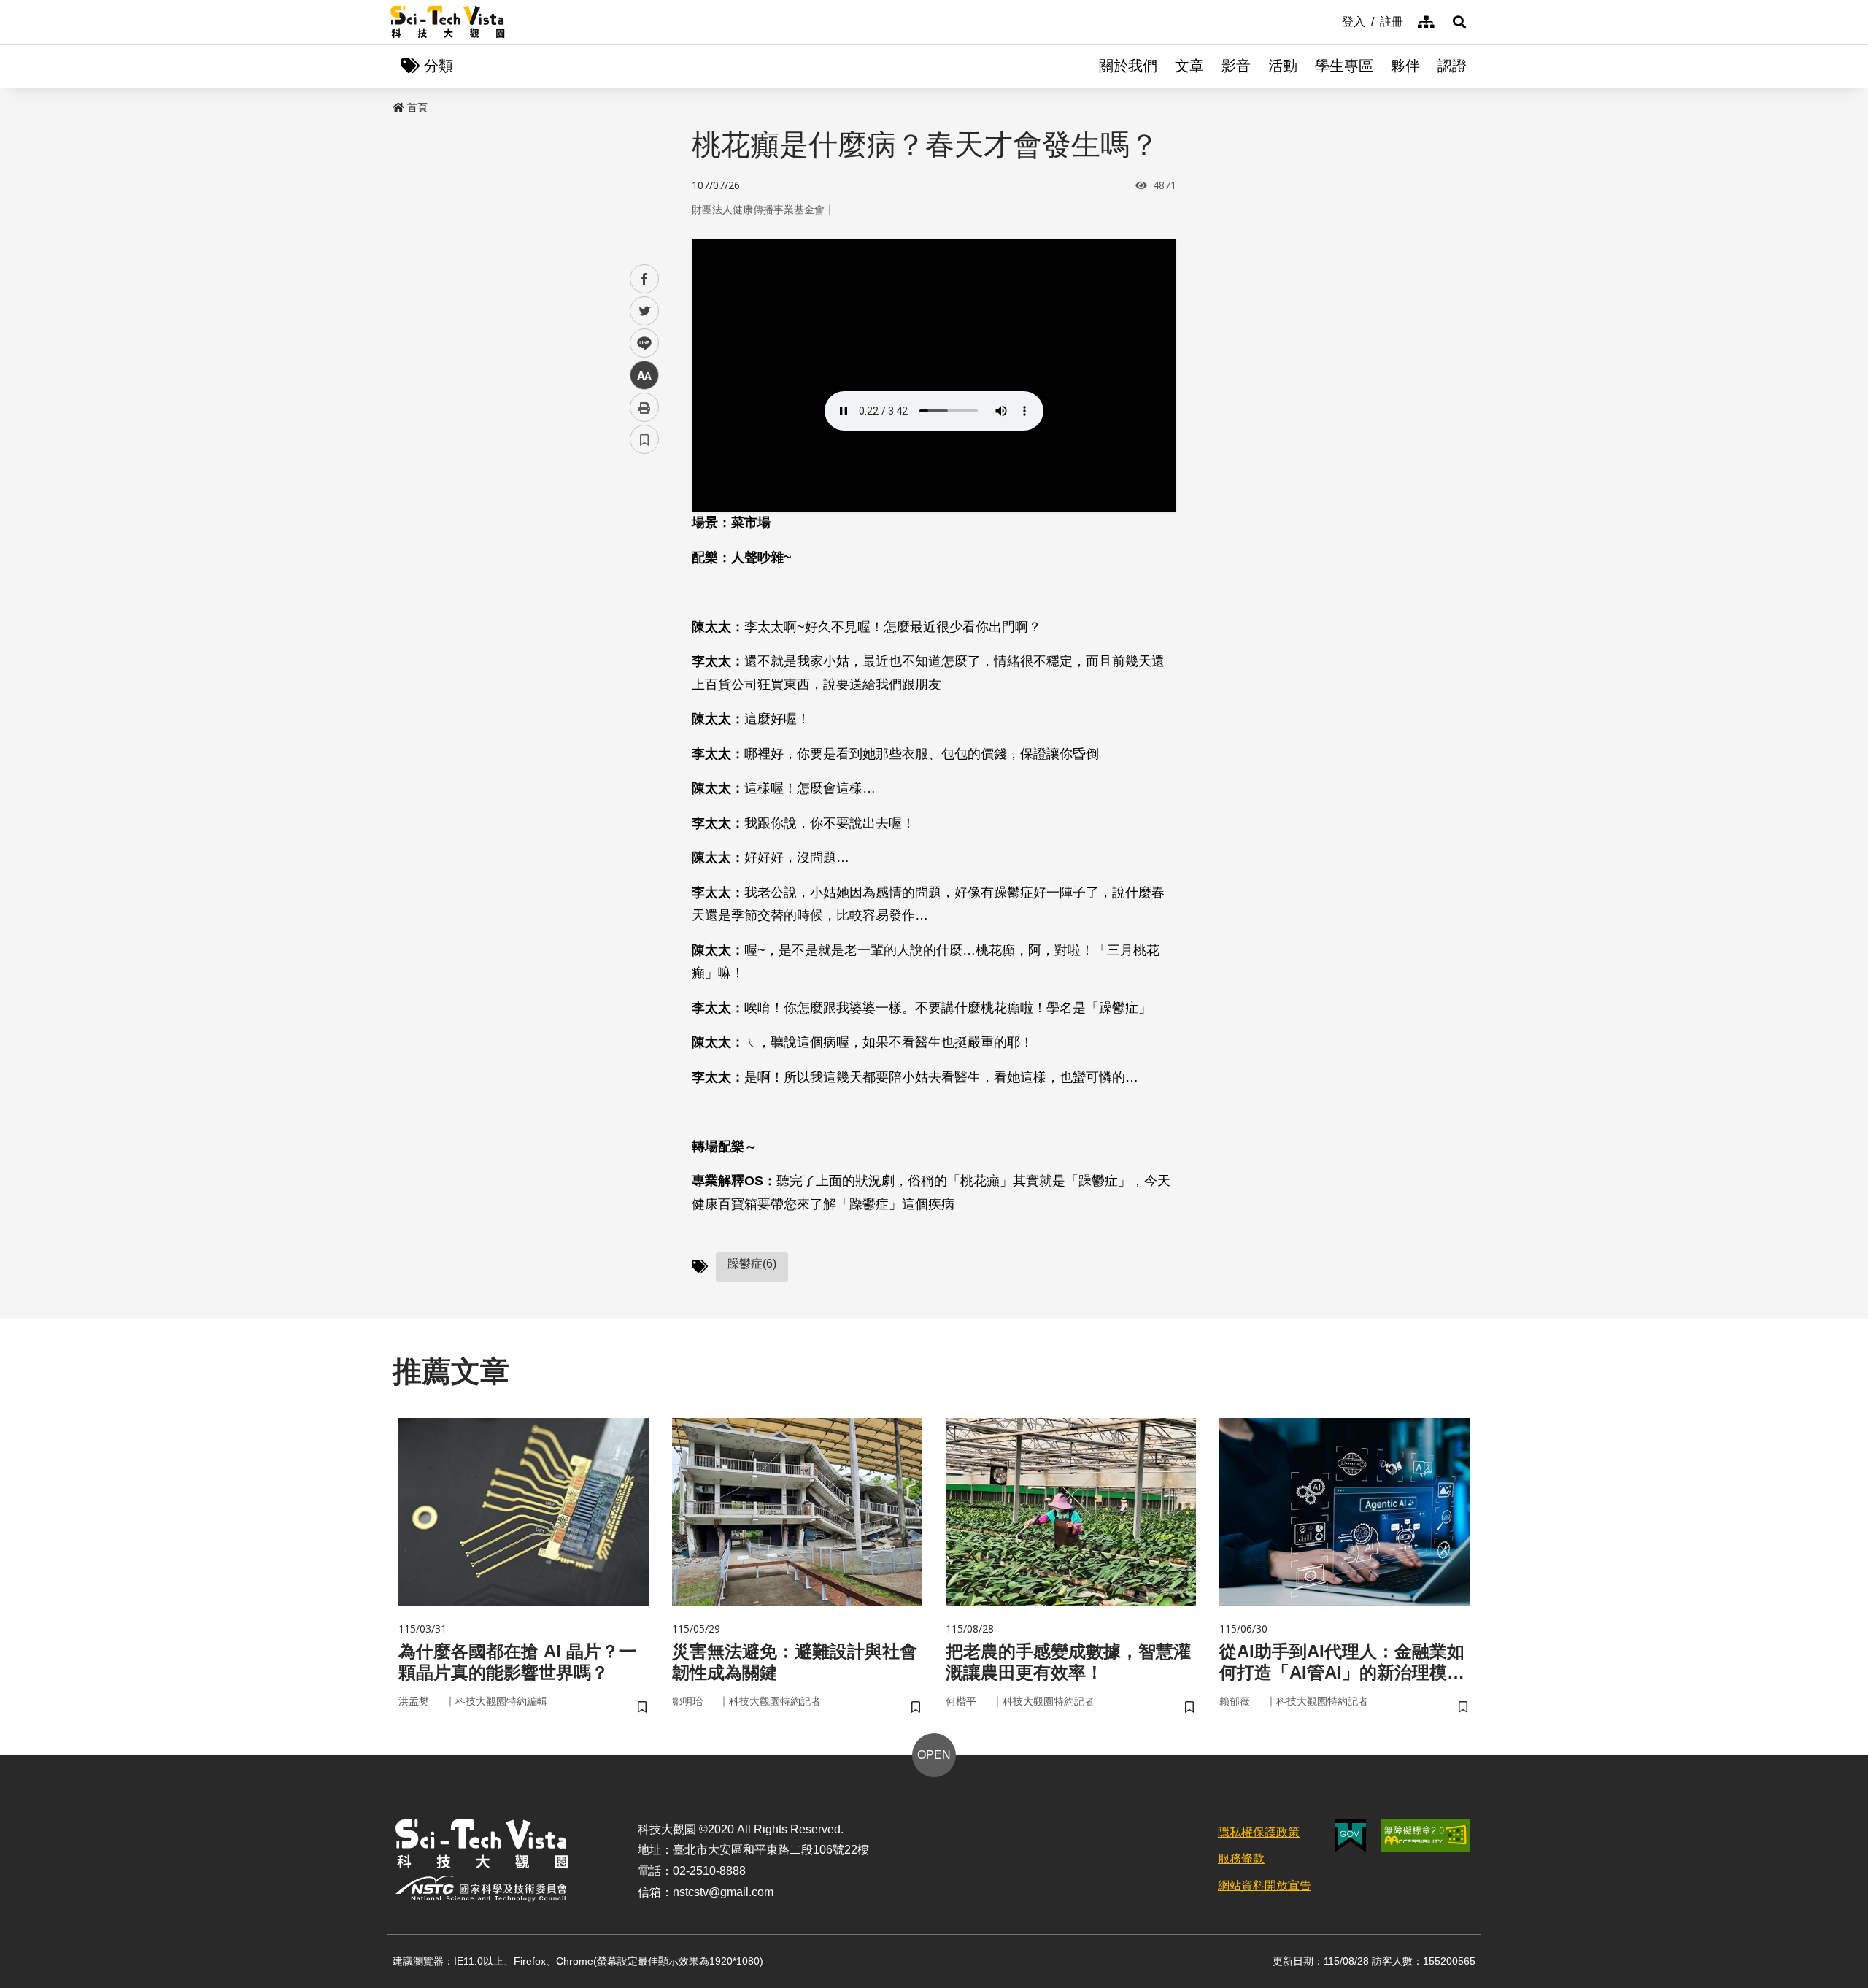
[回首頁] (448, 22)
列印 (644, 407)
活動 (1283, 66)
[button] (1459, 22)
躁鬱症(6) (752, 1264)
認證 (1452, 66)
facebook (645, 279)
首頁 (417, 107)
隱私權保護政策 (1259, 1832)
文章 (1189, 66)
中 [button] (644, 375)
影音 (1236, 66)
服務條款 (1241, 1858)
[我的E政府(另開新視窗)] (1350, 1836)
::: (1332, 20)
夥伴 (1405, 66)
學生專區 (1344, 66)
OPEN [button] (934, 1755)
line (640, 343)
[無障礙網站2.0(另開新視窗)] (1425, 1835)
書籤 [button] (644, 439)
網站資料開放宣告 (1265, 1885)
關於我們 (1128, 66)
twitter (645, 311)
